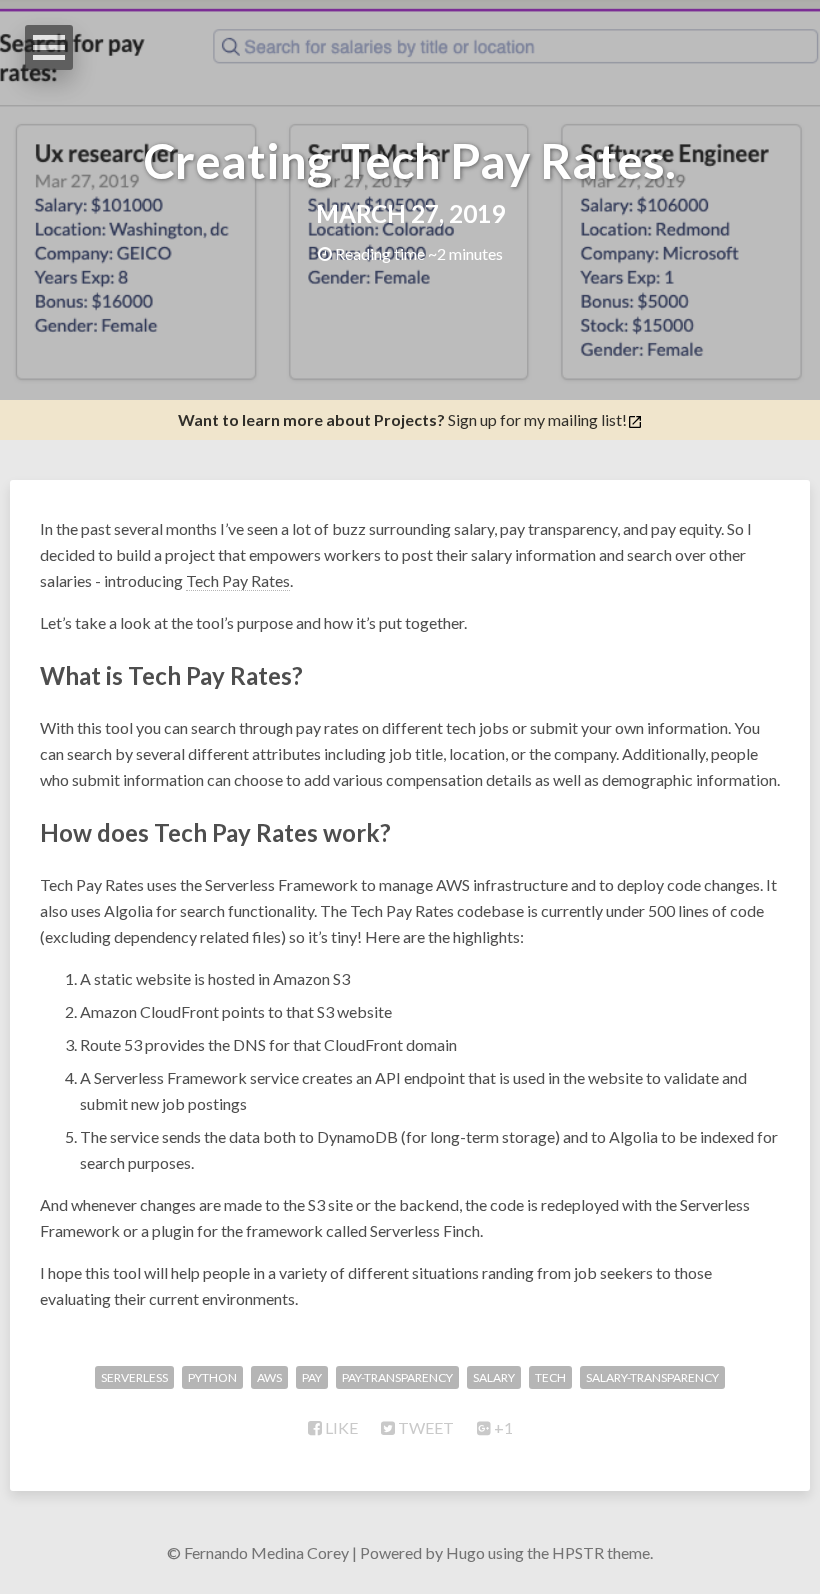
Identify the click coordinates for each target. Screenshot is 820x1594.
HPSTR (578, 1552)
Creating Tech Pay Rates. (410, 160)
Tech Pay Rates (238, 580)
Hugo (465, 1552)
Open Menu (49, 47)
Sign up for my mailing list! (402, 419)
